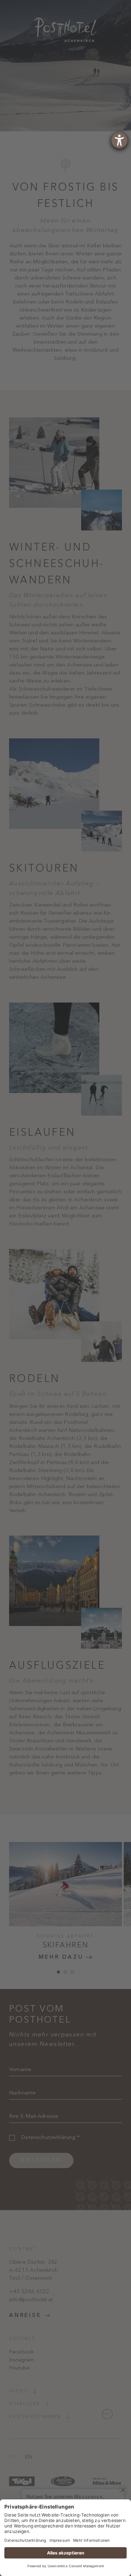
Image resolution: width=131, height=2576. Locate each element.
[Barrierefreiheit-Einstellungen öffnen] (119, 140)
